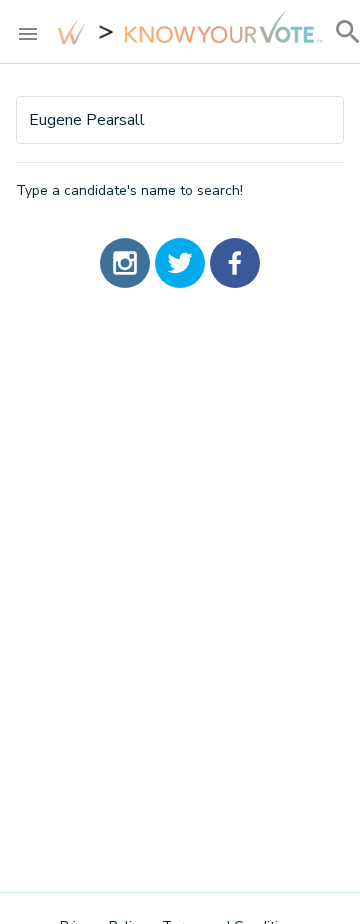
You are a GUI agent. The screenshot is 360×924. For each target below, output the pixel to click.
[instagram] (125, 263)
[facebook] (235, 263)
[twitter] (180, 263)
